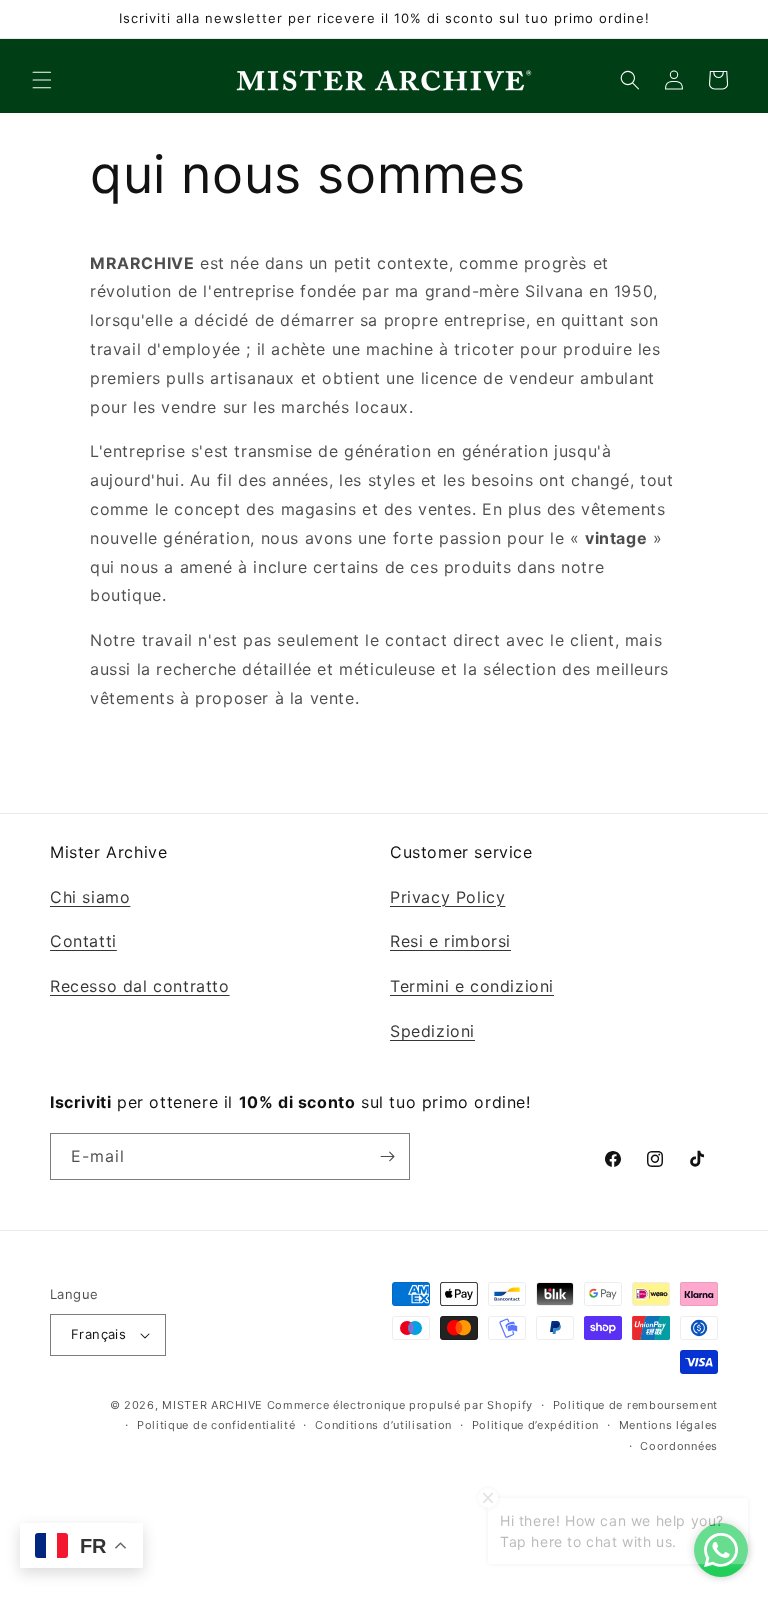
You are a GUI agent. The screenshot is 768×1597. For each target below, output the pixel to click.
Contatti (83, 941)
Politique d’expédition (535, 1425)
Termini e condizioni (472, 986)
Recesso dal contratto (140, 986)
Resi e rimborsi (450, 941)
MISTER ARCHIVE (212, 1405)
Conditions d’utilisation (383, 1425)
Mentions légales (668, 1425)
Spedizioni (432, 1031)
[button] (42, 80)
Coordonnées (679, 1446)
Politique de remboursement (635, 1405)
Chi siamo (90, 897)
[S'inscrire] (387, 1156)
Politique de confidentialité (216, 1425)
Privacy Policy (447, 897)
